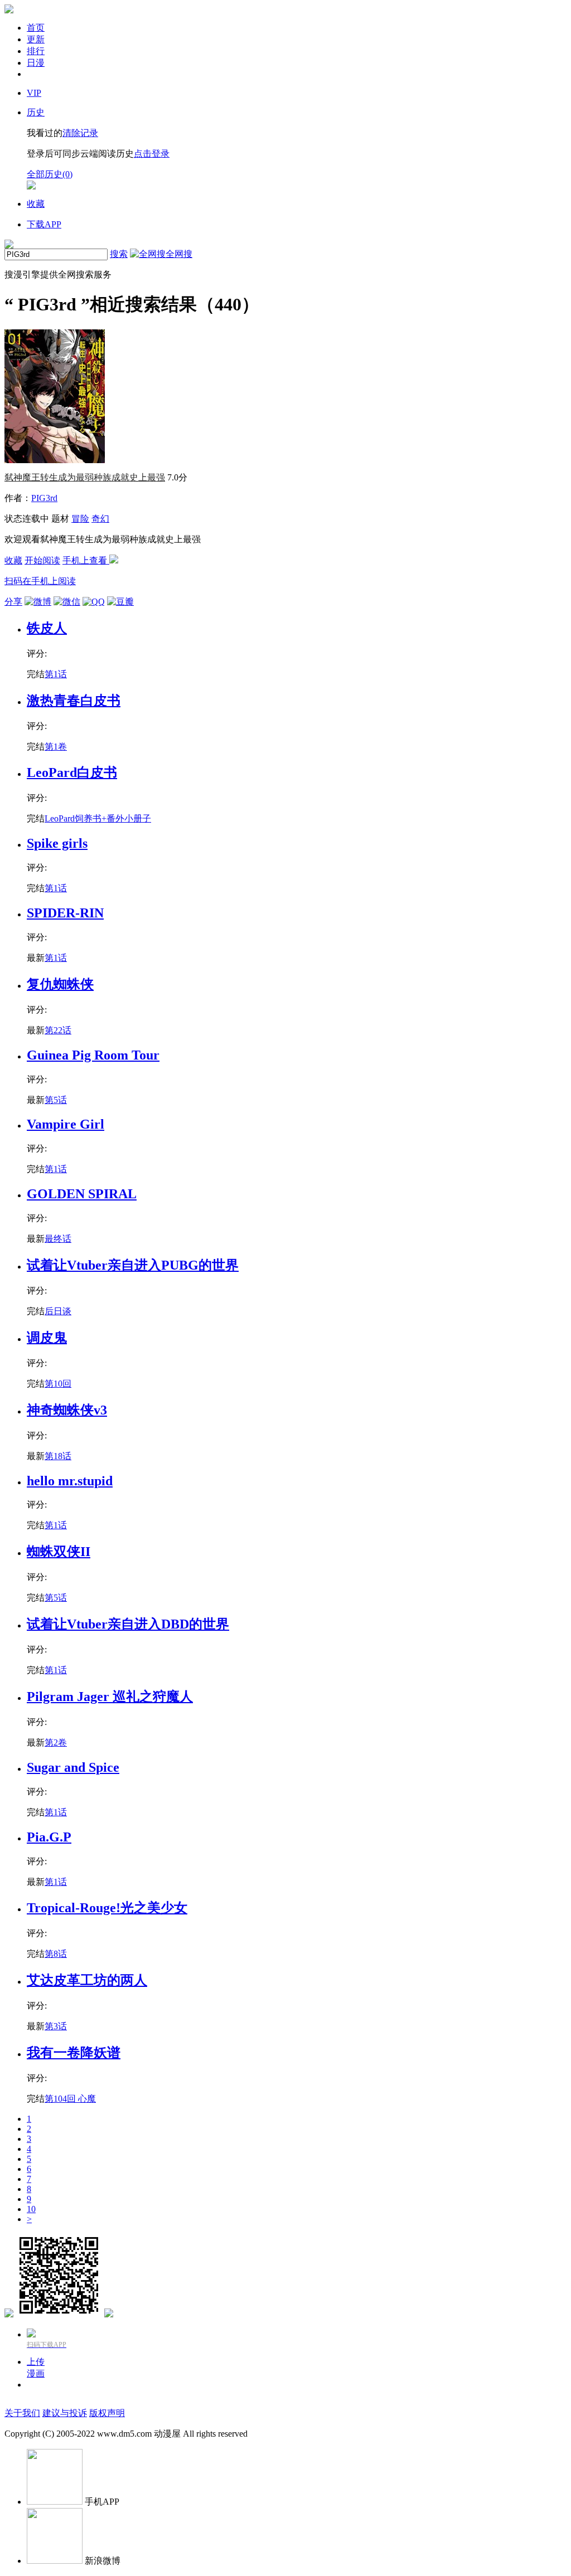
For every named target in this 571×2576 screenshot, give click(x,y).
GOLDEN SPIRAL (82, 1194)
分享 (13, 602)
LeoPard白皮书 (72, 772)
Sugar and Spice (73, 1767)
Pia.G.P (49, 1837)
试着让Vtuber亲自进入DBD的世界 (128, 1624)
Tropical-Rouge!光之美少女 (107, 1908)
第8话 (56, 1954)
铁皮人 (47, 628)
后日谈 (58, 1311)
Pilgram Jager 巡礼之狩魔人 (110, 1697)
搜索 (119, 254)
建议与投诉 (65, 2413)
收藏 (13, 560)
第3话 (56, 2026)
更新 (36, 39)
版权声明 (107, 2413)
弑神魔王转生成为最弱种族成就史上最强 (85, 477)
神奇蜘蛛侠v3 (67, 1410)
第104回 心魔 (70, 2099)
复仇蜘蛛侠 (60, 984)
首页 (36, 28)
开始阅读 (42, 560)
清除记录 (80, 133)
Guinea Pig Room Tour (93, 1055)
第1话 (56, 674)
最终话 (58, 1239)
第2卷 (56, 1743)
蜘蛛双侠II (59, 1552)
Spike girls (57, 843)
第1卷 (56, 747)
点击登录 (152, 154)
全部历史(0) (50, 174)
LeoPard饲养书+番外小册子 (98, 818)
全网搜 (179, 254)
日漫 (36, 63)
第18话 (58, 1456)
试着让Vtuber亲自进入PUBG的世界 (133, 1265)
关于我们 (22, 2413)
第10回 (58, 1384)
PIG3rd (44, 498)
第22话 (58, 1030)
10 (31, 2209)
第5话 (56, 1100)
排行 (36, 51)
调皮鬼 (47, 1338)
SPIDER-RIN (65, 913)
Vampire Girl (66, 1124)
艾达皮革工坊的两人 (87, 1980)
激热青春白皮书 (74, 701)
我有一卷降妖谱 (74, 2053)
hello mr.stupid (70, 1481)
